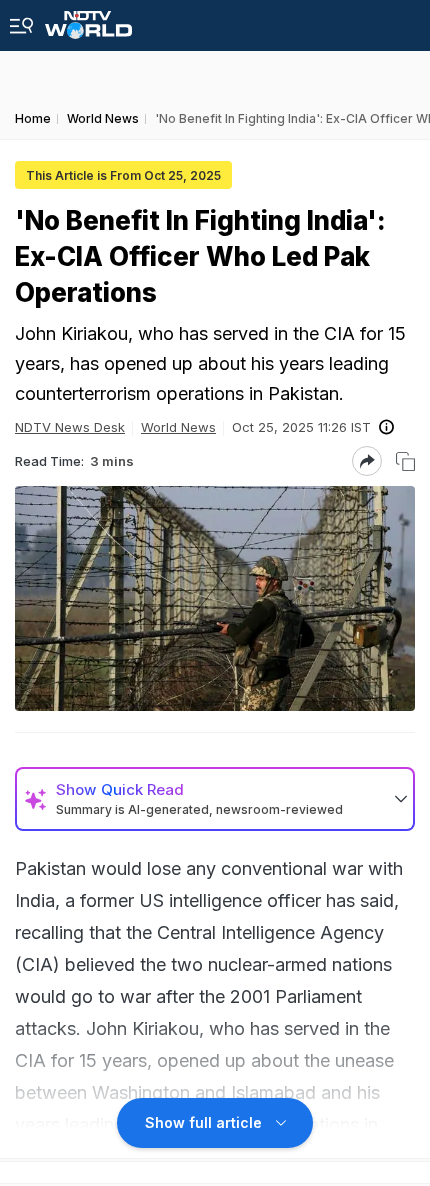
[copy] (405, 461)
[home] (88, 19)
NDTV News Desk (70, 427)
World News (178, 427)
